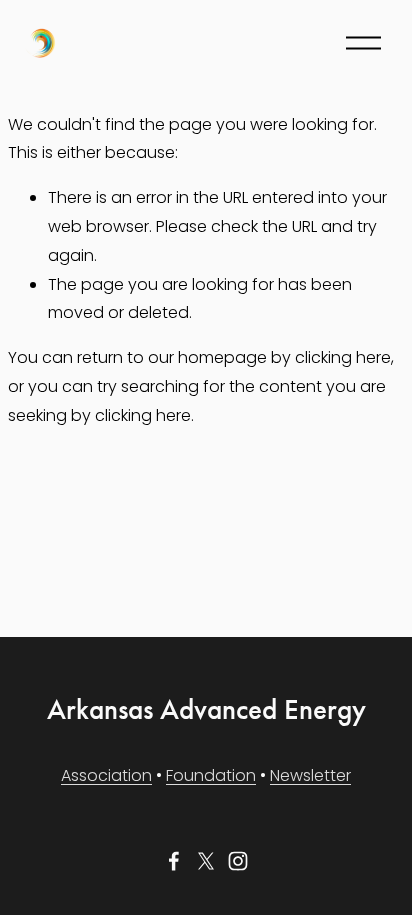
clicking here (343, 357)
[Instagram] (238, 861)
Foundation (211, 775)
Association (106, 775)
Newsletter (310, 775)
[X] (206, 861)
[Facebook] (174, 861)
